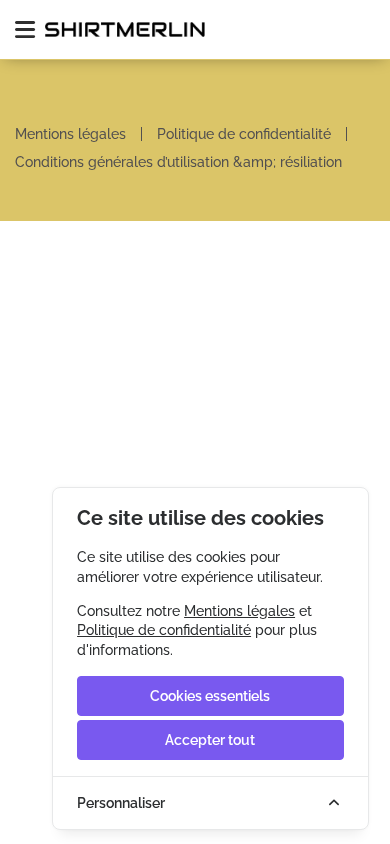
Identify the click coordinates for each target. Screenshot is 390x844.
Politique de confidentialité (244, 134)
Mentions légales (70, 134)
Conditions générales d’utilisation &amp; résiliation (178, 162)
